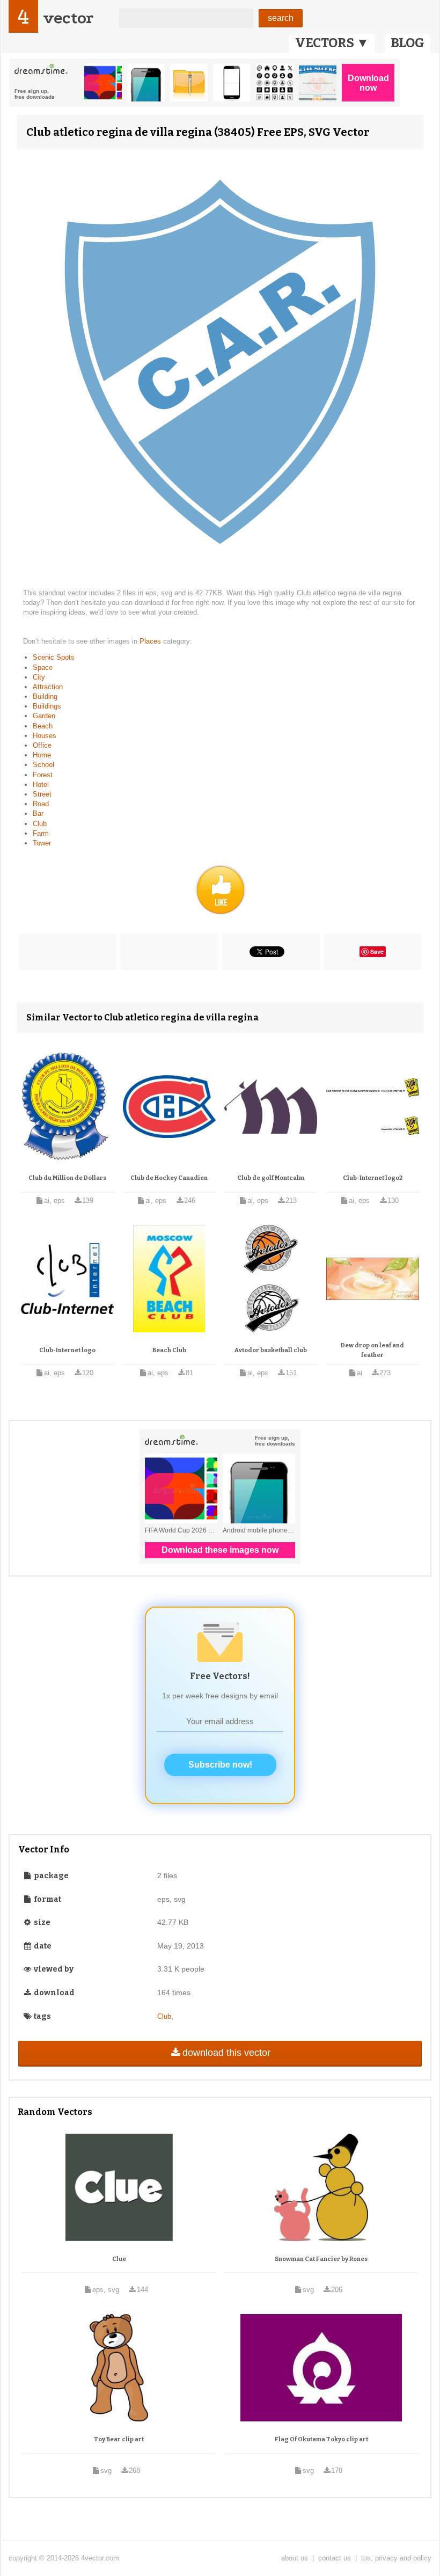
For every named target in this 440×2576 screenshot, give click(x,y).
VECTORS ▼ (332, 43)
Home (42, 755)
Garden (44, 716)
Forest (43, 775)
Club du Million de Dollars (67, 1178)
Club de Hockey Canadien (169, 1178)
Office (42, 745)
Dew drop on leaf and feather (372, 1350)
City (39, 677)
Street (42, 794)
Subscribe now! (220, 1765)
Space (43, 667)
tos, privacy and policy (396, 2558)
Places (151, 641)
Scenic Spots (54, 657)
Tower (42, 843)
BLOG (408, 43)
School (43, 765)
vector (68, 18)
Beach (43, 726)
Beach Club (169, 1350)
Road (41, 804)
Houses (45, 736)
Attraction (48, 687)
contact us (335, 2558)
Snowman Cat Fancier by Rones (321, 2259)
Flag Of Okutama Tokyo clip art (321, 2439)
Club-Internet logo (67, 1350)
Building (45, 696)
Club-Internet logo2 (373, 1178)
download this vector (226, 2053)
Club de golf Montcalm (271, 1178)
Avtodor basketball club (271, 1350)
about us (295, 2558)
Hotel (41, 785)
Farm (41, 833)
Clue (119, 2259)
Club (40, 824)
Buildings (47, 706)
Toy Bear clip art (119, 2439)
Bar (38, 813)
